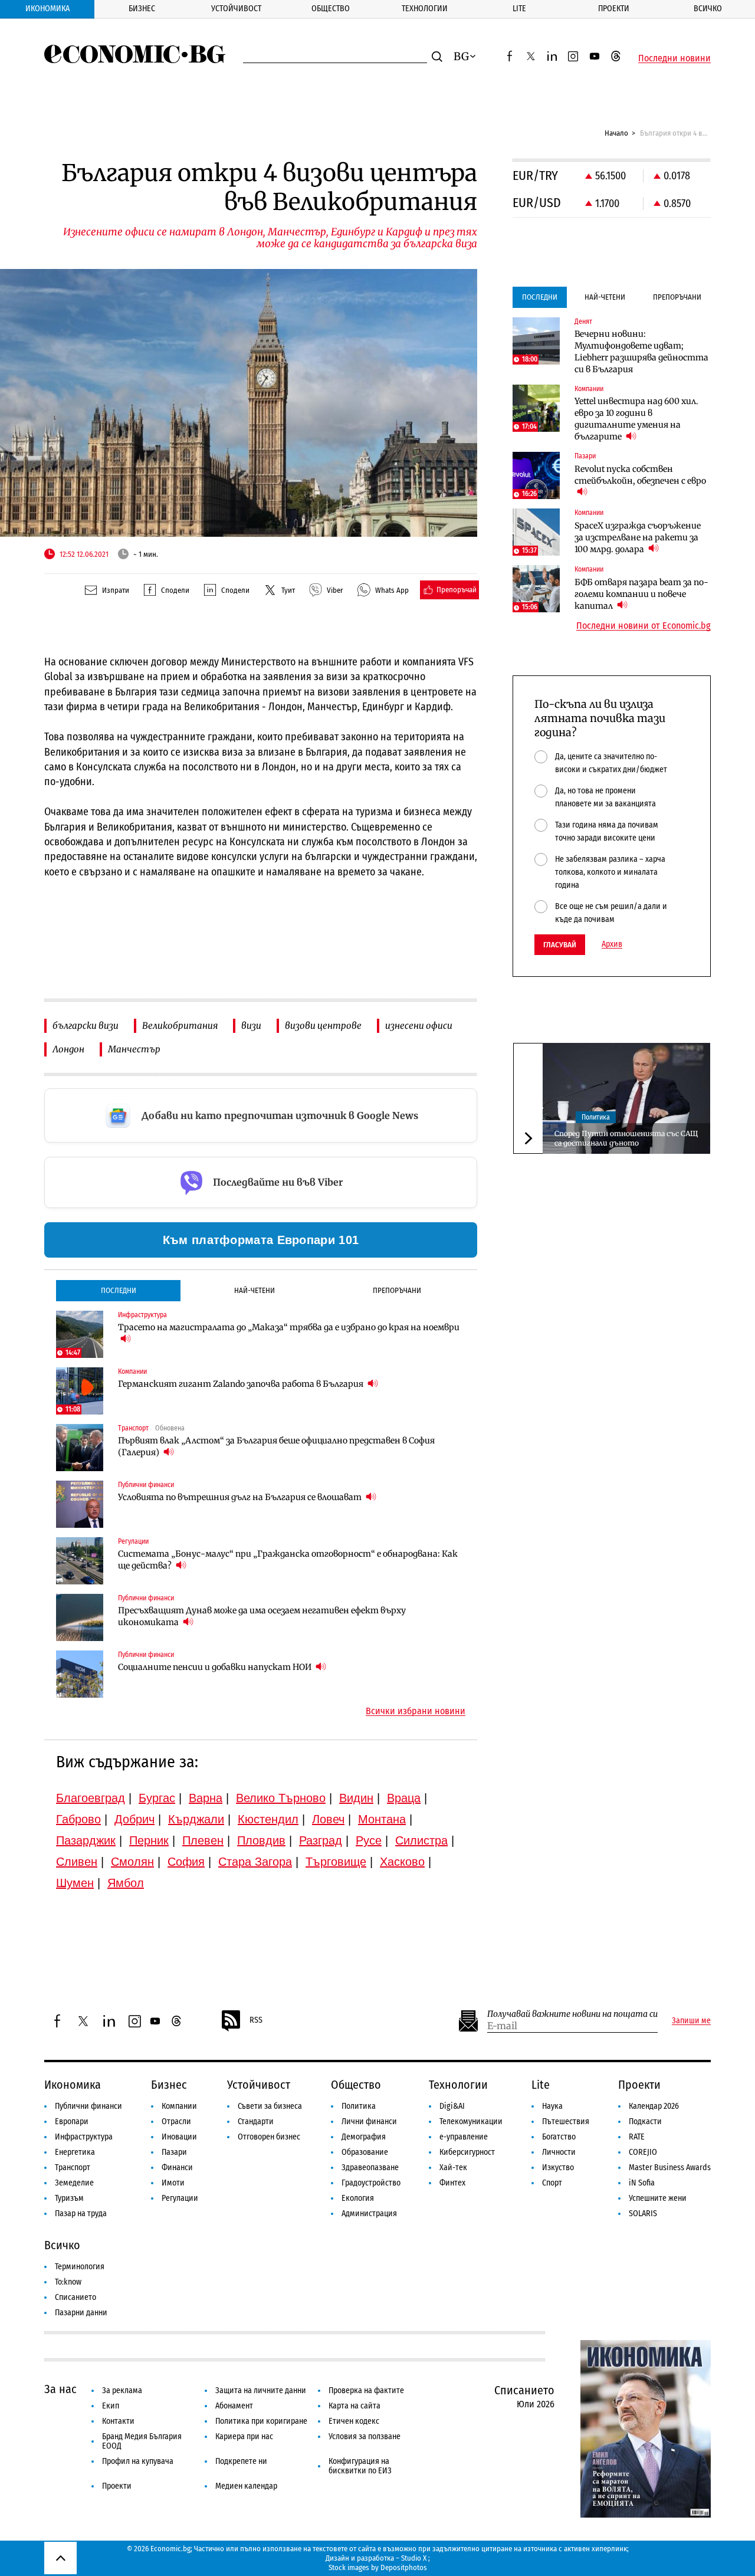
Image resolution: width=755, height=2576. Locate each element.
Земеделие (74, 2183)
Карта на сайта (354, 2406)
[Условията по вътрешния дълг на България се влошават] (80, 1504)
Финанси (177, 2168)
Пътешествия (566, 2121)
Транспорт (73, 2168)
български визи (86, 1026)
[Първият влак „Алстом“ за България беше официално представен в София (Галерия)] (80, 1448)
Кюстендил (268, 1819)
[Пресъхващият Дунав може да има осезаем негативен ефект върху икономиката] (80, 1617)
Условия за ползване (365, 2436)
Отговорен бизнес (269, 2137)
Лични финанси (369, 2121)
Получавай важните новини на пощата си (572, 2014)
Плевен (203, 1840)
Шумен (75, 1883)
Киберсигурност (467, 2152)
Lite (519, 9)
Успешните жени (658, 2198)
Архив (612, 944)
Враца (404, 1798)
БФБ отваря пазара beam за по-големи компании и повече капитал (641, 594)
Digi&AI (452, 2106)
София (186, 1862)
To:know (68, 2282)
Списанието (75, 2297)
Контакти (118, 2421)
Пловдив (261, 1840)
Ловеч (328, 1819)
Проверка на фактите (366, 2390)
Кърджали (196, 1819)
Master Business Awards (670, 2168)
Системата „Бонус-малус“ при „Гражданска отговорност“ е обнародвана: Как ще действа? (288, 1560)
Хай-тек (453, 2168)
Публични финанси (88, 2106)
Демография (364, 2137)
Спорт (552, 2183)
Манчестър (134, 1049)
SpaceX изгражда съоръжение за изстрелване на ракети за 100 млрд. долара (638, 537)
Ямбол (126, 1883)
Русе (369, 1840)
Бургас (157, 1798)
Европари (72, 2121)
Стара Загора (255, 1862)
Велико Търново (281, 1798)
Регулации (180, 2198)
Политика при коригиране (261, 2421)
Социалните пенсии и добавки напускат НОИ (216, 1667)
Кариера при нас (244, 2436)
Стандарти (256, 2121)
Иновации (179, 2137)
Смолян (132, 1862)
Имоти (173, 2183)
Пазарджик (86, 1840)
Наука (552, 2106)
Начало (616, 133)
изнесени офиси (419, 1026)
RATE (637, 2137)
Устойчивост (236, 9)
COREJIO (643, 2152)
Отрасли (176, 2121)
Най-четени (255, 1290)
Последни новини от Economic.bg (644, 626)
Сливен (77, 1862)
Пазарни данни (81, 2313)
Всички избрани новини (416, 1711)
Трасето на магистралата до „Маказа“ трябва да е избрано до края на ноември (289, 1327)
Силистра (421, 1840)
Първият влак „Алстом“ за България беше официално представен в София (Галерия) (276, 1446)
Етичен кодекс (354, 2421)
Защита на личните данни (261, 2390)
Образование (365, 2152)
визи (251, 1026)
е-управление (464, 2137)
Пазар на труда (81, 2214)
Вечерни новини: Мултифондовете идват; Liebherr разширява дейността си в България (641, 352)
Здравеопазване (370, 2168)
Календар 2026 (654, 2106)
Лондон (68, 1049)
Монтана (382, 1819)
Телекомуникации (471, 2121)
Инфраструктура (84, 2137)
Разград (321, 1840)
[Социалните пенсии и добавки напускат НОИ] (80, 1674)
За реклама (122, 2390)
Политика (596, 1117)
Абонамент (234, 2406)
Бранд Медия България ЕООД (142, 2441)
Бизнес (142, 9)
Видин (356, 1798)
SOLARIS (643, 2214)
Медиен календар (246, 2486)
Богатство (559, 2137)
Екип (111, 2406)
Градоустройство (371, 2183)
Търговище (336, 1862)
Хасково (402, 1862)
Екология (358, 2198)
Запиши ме (691, 2021)
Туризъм (69, 2198)
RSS (256, 2020)
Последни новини (674, 58)
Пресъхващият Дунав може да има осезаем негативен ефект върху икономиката (262, 1616)
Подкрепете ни (241, 2461)
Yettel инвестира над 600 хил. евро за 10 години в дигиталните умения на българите (636, 419)
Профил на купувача (138, 2461)
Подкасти (645, 2121)
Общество (331, 9)
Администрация (369, 2214)
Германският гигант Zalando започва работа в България (242, 1384)
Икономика (47, 9)
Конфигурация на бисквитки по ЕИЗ (360, 2466)
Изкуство (558, 2168)
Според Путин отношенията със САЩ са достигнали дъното (626, 1138)
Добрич (134, 1819)
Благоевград (91, 1798)
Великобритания (180, 1026)
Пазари (174, 2152)
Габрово (78, 1819)
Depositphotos (404, 2567)
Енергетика (75, 2152)
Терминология (80, 2267)
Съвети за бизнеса (270, 2106)
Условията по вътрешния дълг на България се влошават (241, 1497)
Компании (179, 2106)
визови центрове (323, 1026)
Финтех (452, 2183)
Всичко (708, 9)
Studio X (414, 2558)
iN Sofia (642, 2183)
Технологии (425, 9)
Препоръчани (397, 1290)
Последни (119, 1290)
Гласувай (560, 945)
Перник (149, 1840)
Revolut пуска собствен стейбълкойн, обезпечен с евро (640, 475)
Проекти (614, 9)
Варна (206, 1798)
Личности (559, 2152)
